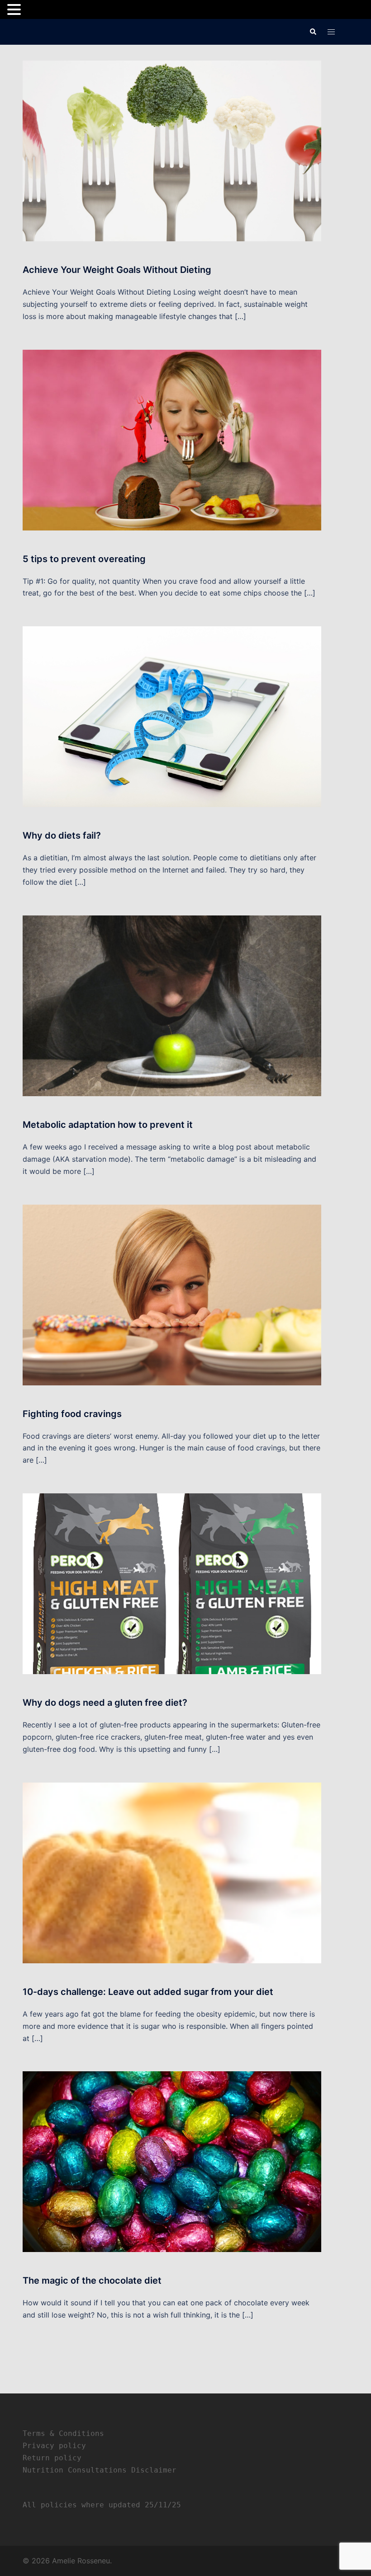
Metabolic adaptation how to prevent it (108, 1125)
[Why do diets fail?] (172, 716)
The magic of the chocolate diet (92, 2280)
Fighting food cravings (72, 1414)
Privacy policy (54, 2446)
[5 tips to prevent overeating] (172, 439)
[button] (313, 32)
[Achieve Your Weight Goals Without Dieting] (172, 150)
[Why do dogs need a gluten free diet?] (172, 1583)
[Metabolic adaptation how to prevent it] (172, 1005)
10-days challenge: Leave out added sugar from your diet (148, 1992)
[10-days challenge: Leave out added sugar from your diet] (172, 1872)
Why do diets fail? (62, 835)
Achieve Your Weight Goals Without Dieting (117, 270)
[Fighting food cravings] (172, 1294)
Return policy (52, 2458)
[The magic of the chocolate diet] (172, 2161)
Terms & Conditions (63, 2433)
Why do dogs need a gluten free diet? (105, 1703)
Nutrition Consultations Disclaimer (100, 2470)
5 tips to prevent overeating (84, 559)
